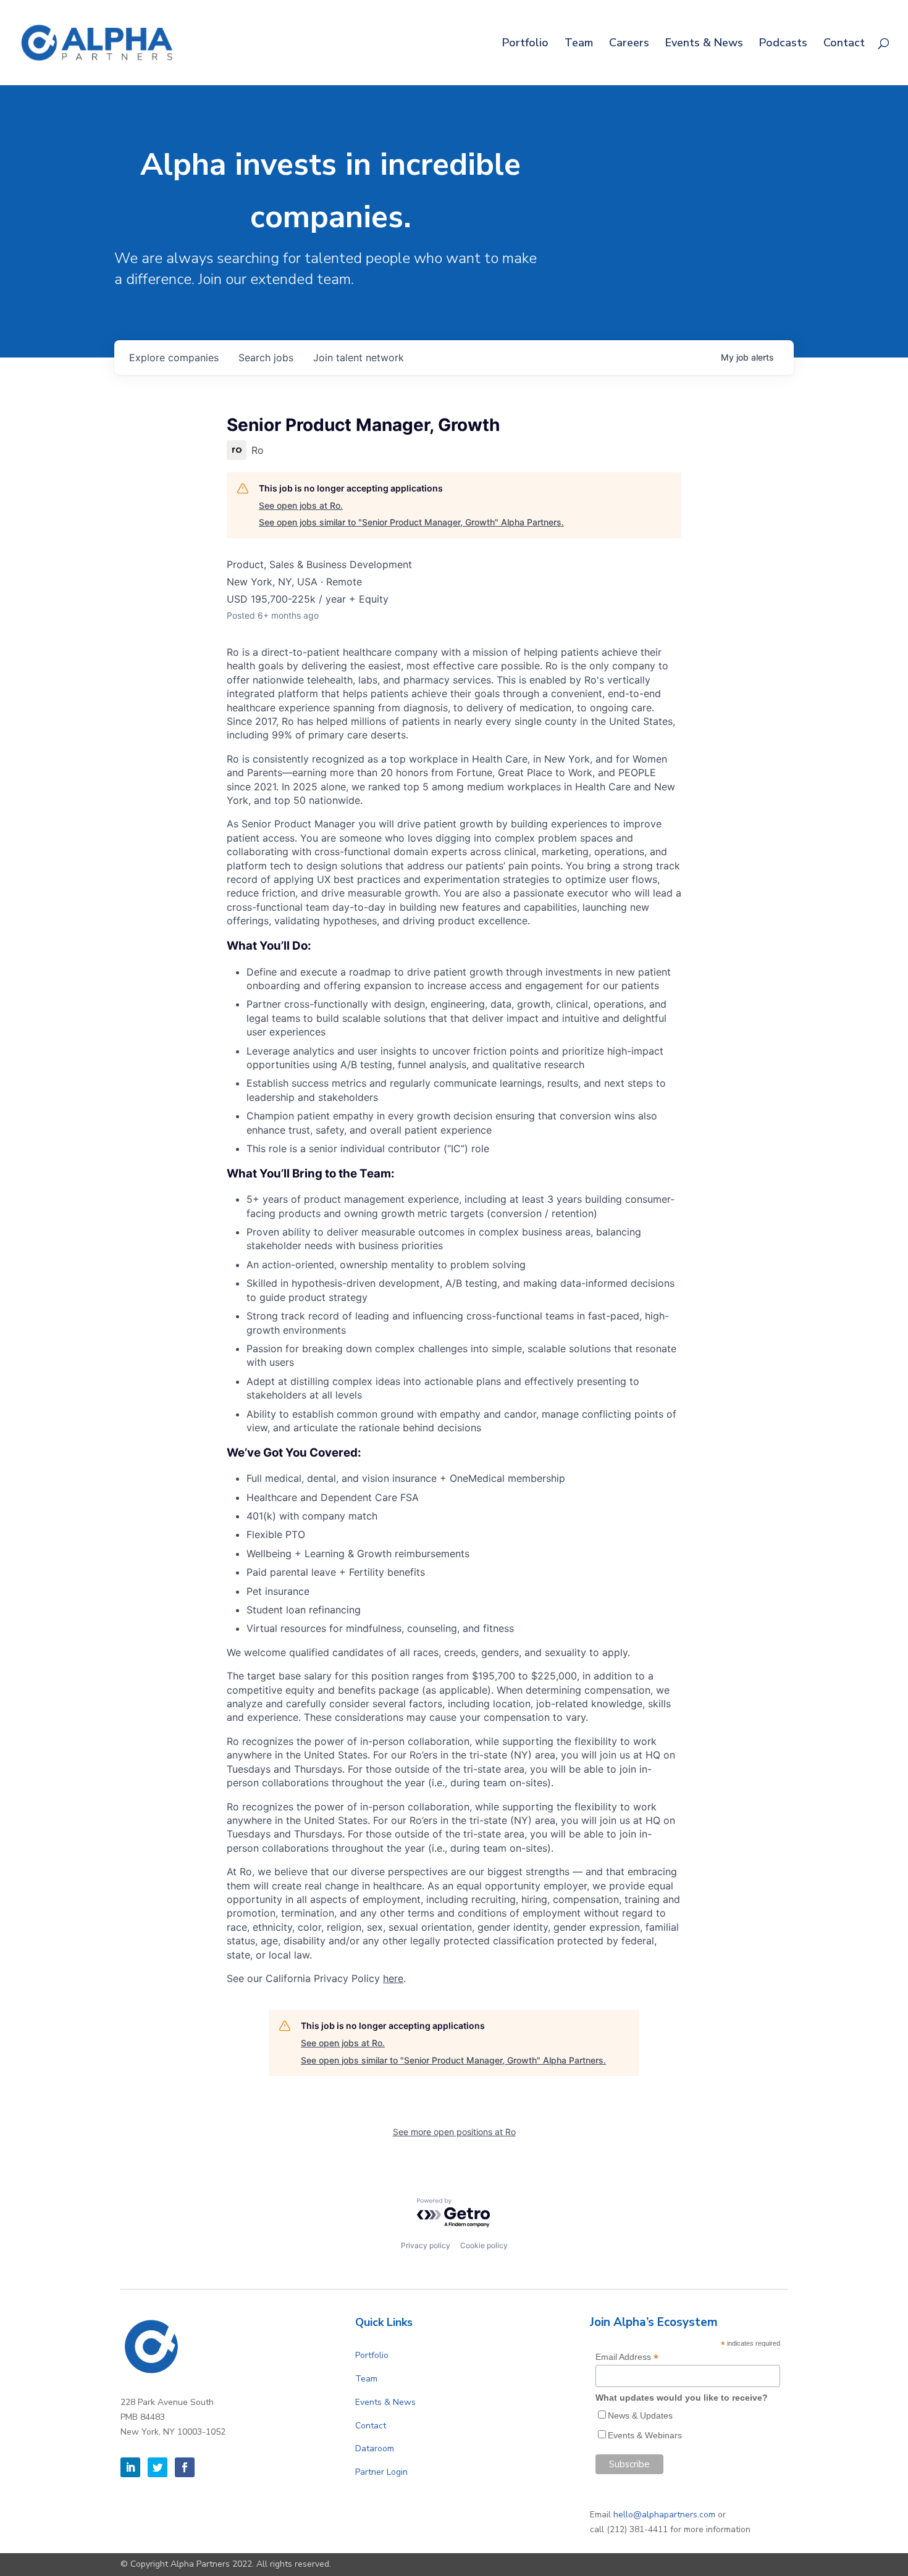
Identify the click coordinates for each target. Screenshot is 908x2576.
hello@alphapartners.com (664, 2515)
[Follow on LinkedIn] (130, 2467)
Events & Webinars (645, 2435)
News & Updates (640, 2415)
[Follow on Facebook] (185, 2467)
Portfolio (525, 44)
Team (579, 44)
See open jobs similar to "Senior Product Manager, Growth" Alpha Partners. (411, 522)
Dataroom (375, 2448)
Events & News (704, 44)
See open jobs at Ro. (301, 505)
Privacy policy (426, 2245)
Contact (844, 44)
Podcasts (783, 44)
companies (174, 358)
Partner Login (381, 2472)
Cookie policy (484, 2245)
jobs (266, 358)
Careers (629, 44)
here (393, 1978)
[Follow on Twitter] (158, 2467)
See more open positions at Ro (454, 2132)
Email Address (627, 2357)
